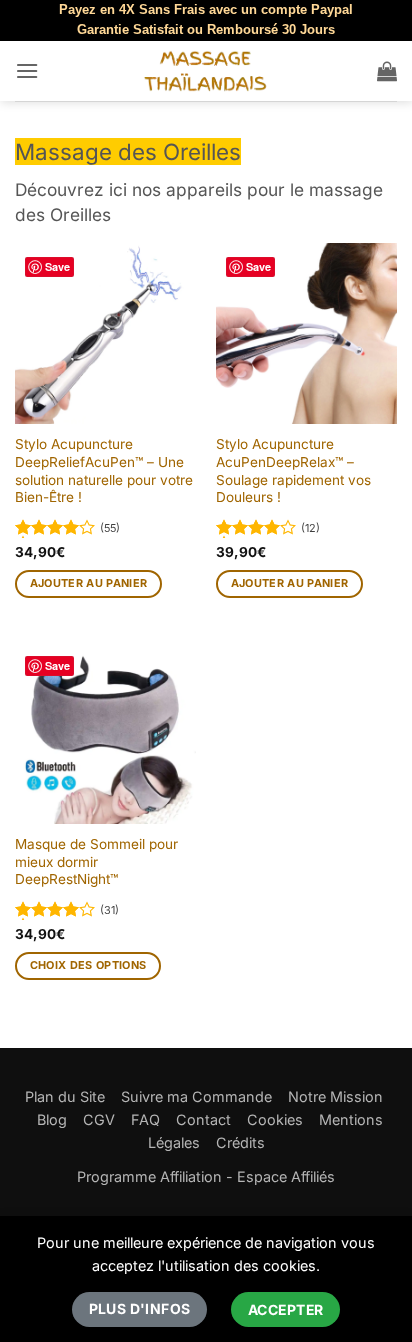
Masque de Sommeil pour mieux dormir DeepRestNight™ (96, 861)
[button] (27, 70)
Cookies (275, 1119)
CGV (99, 1119)
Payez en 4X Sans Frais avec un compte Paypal (206, 9)
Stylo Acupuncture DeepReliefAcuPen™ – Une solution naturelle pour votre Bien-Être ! (104, 470)
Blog (52, 1119)
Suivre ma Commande (196, 1096)
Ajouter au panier (89, 583)
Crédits (240, 1142)
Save (57, 266)
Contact (203, 1119)
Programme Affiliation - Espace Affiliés (206, 1176)
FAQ (145, 1119)
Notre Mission (335, 1096)
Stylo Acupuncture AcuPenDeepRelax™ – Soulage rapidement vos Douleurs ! (293, 470)
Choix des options (88, 965)
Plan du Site (65, 1096)
